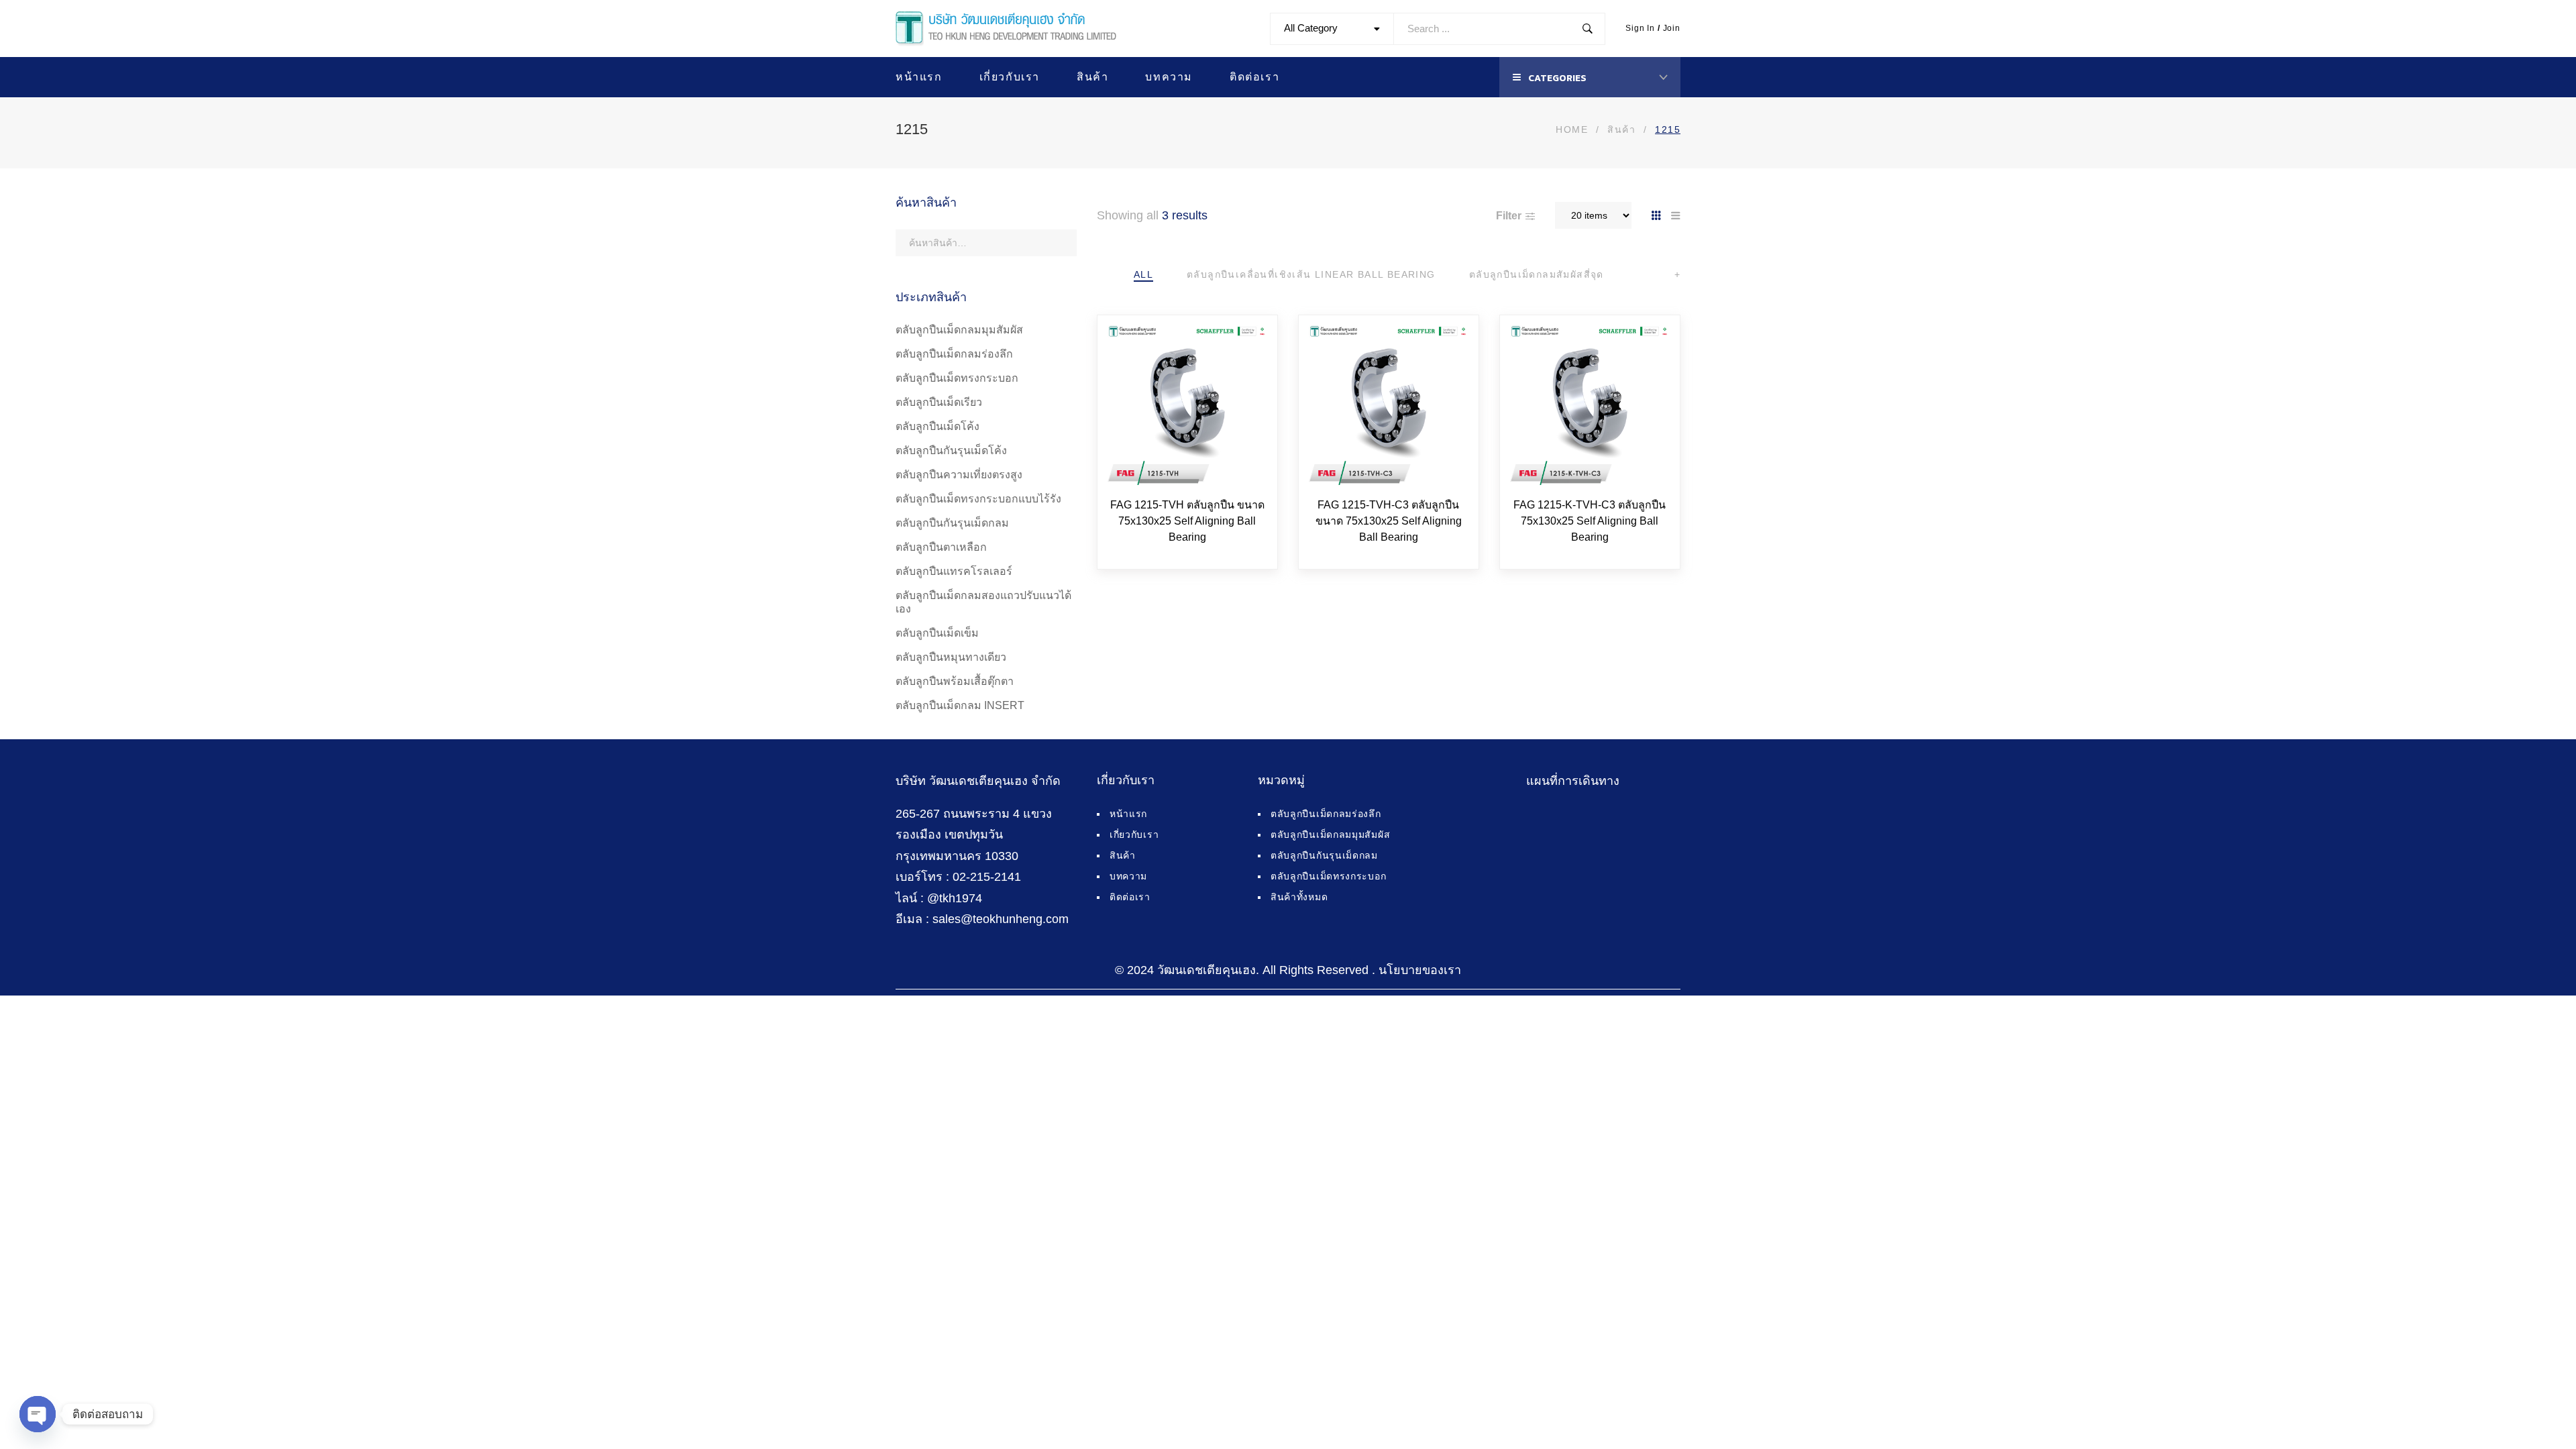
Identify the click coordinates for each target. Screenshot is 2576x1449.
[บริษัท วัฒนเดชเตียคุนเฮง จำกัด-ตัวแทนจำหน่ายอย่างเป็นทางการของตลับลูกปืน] (1006, 29)
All (1143, 274)
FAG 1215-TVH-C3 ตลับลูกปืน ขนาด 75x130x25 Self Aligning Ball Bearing (1389, 521)
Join (1672, 28)
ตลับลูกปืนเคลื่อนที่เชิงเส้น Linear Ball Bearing (1311, 274)
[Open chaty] (38, 1414)
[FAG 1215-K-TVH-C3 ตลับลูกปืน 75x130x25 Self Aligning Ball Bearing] (1590, 405)
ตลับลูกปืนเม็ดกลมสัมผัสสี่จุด (1537, 274)
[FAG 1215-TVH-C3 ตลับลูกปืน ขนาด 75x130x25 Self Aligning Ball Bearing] (1389, 405)
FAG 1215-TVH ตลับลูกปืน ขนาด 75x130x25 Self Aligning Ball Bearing (1187, 521)
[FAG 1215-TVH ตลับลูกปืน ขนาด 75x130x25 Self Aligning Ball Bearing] (1187, 405)
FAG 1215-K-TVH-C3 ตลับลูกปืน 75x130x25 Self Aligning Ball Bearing (1590, 521)
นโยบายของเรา (1420, 970)
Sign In (1640, 28)
